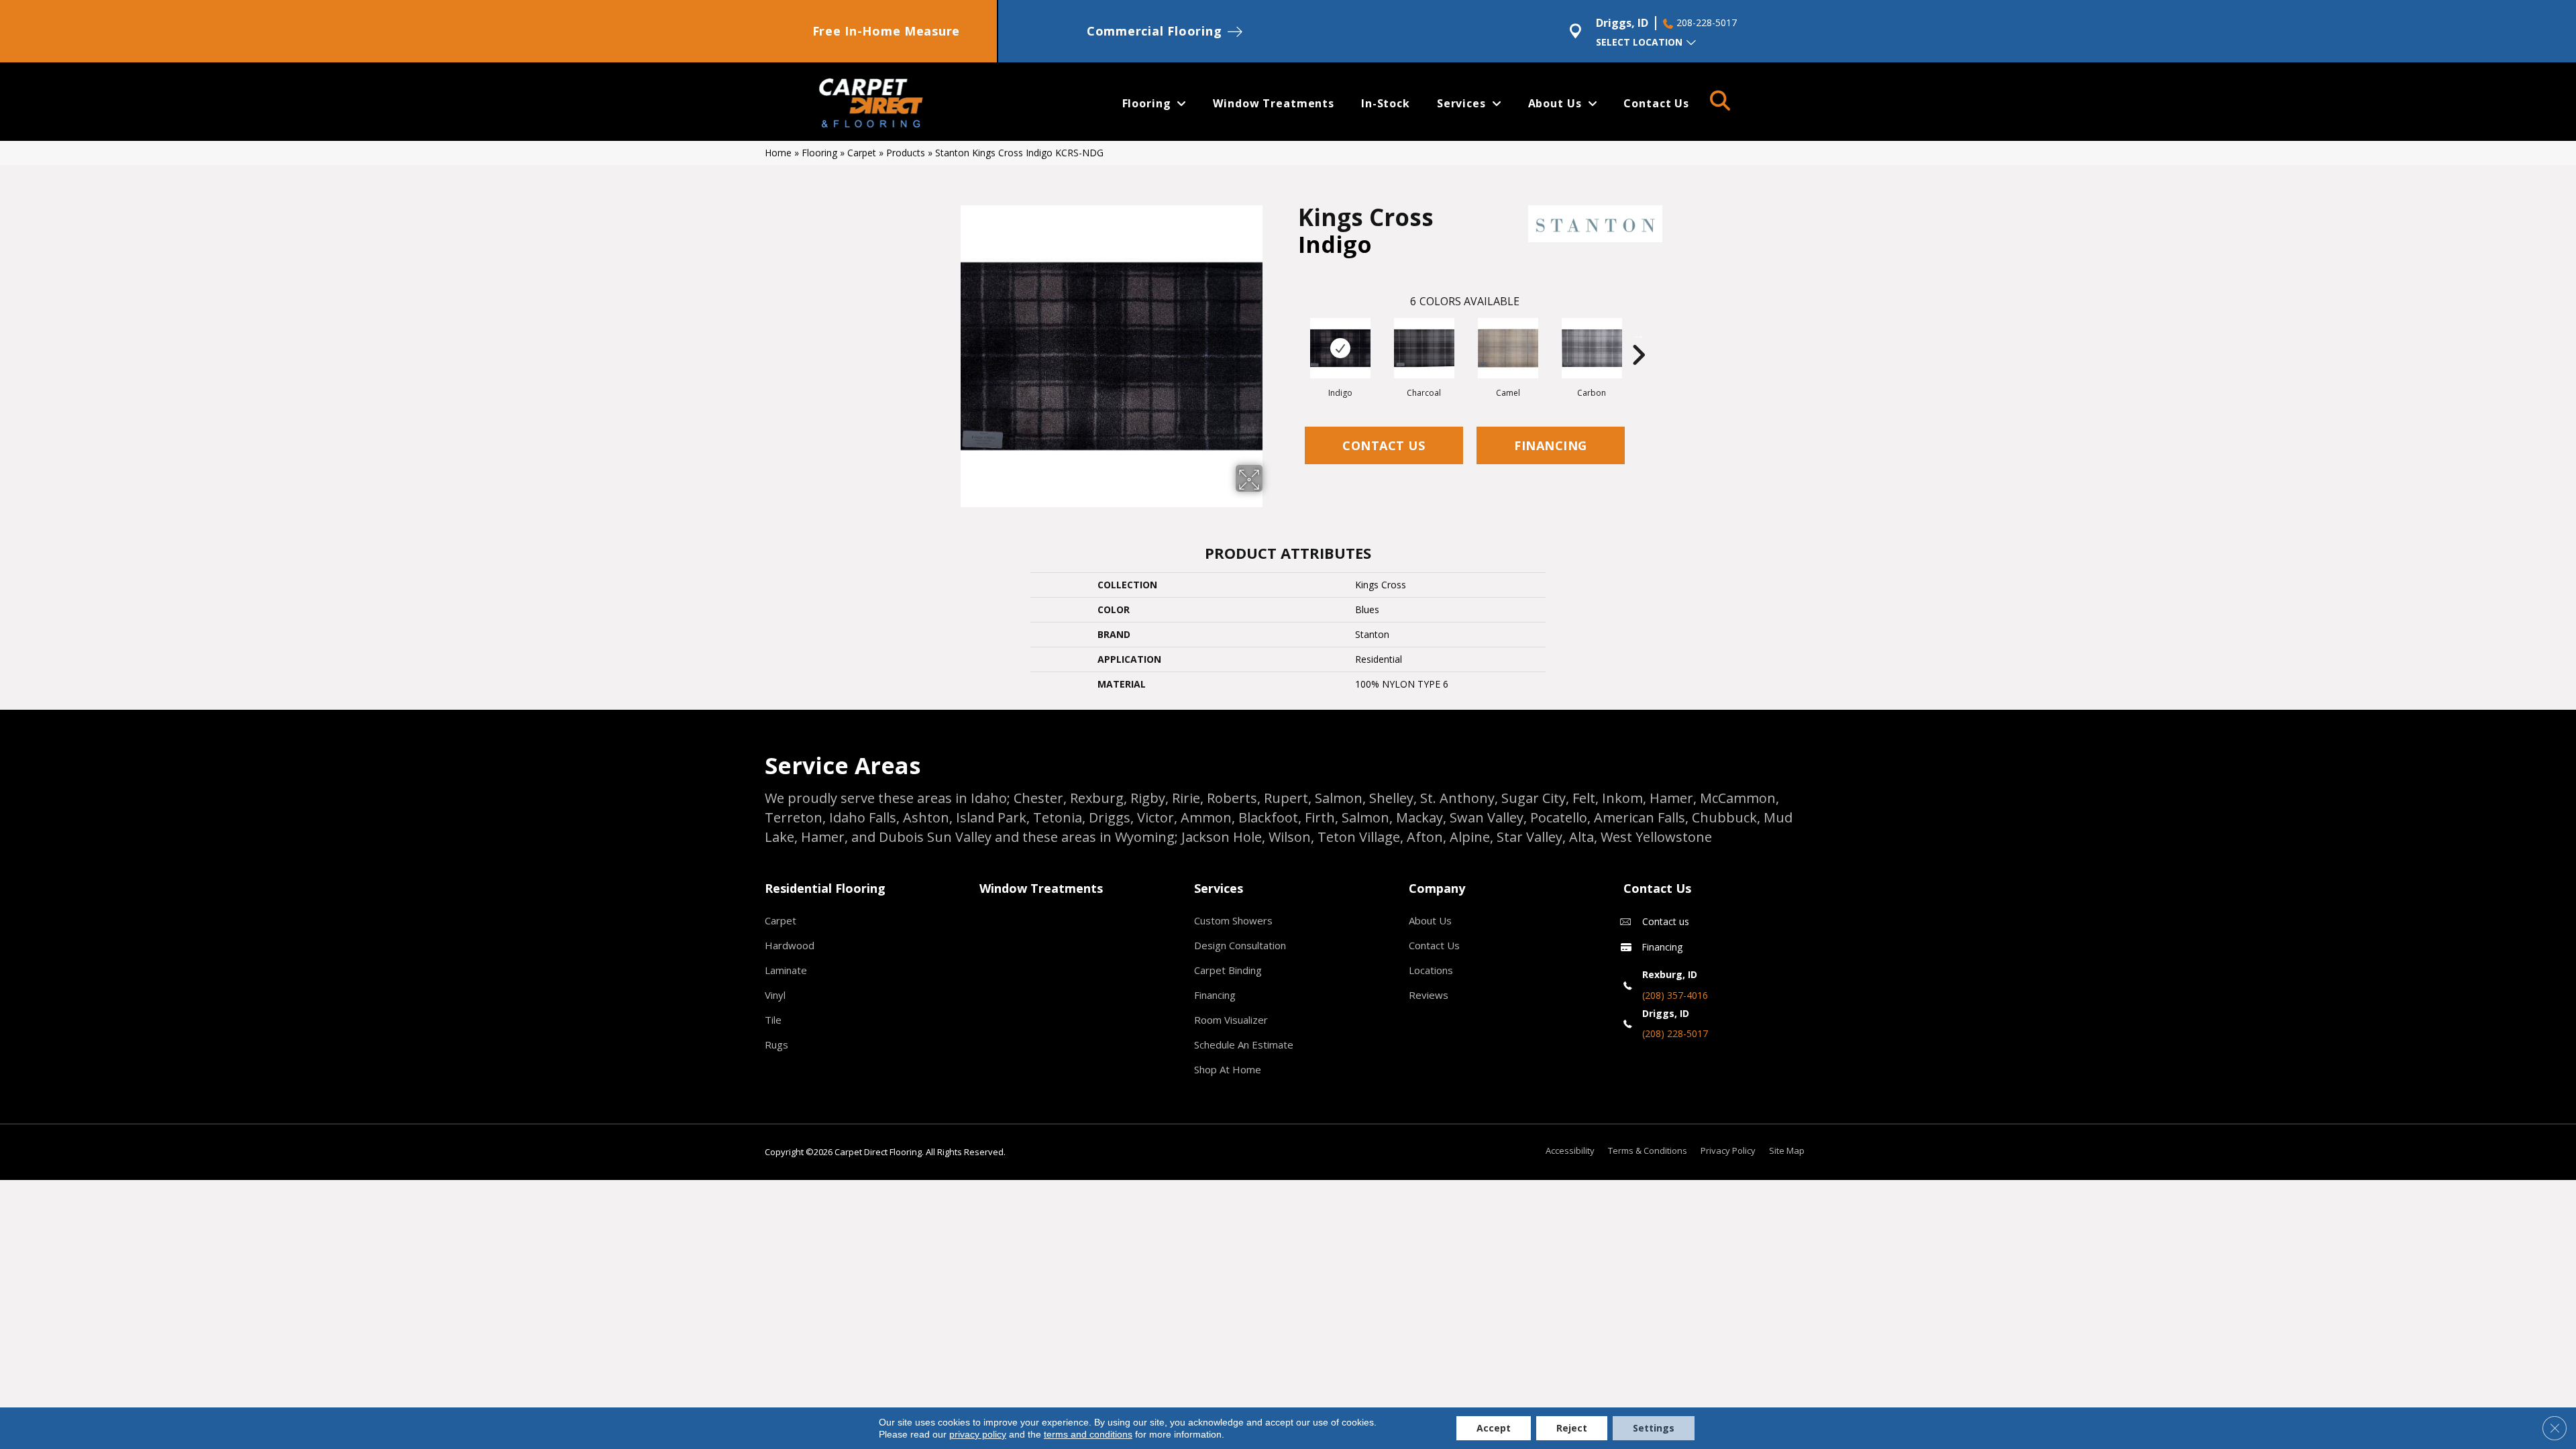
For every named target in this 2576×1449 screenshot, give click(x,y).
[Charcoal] (1424, 348)
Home (778, 153)
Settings (1654, 1428)
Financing (1551, 445)
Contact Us (1384, 445)
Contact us (1666, 921)
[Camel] (1508, 348)
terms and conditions (1088, 1434)
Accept (1494, 1428)
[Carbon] (1592, 348)
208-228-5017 (1707, 23)
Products (906, 153)
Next (1638, 335)
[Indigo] (1340, 348)
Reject (1572, 1428)
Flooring (819, 153)
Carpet (862, 153)
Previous (1291, 335)
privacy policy (978, 1434)
